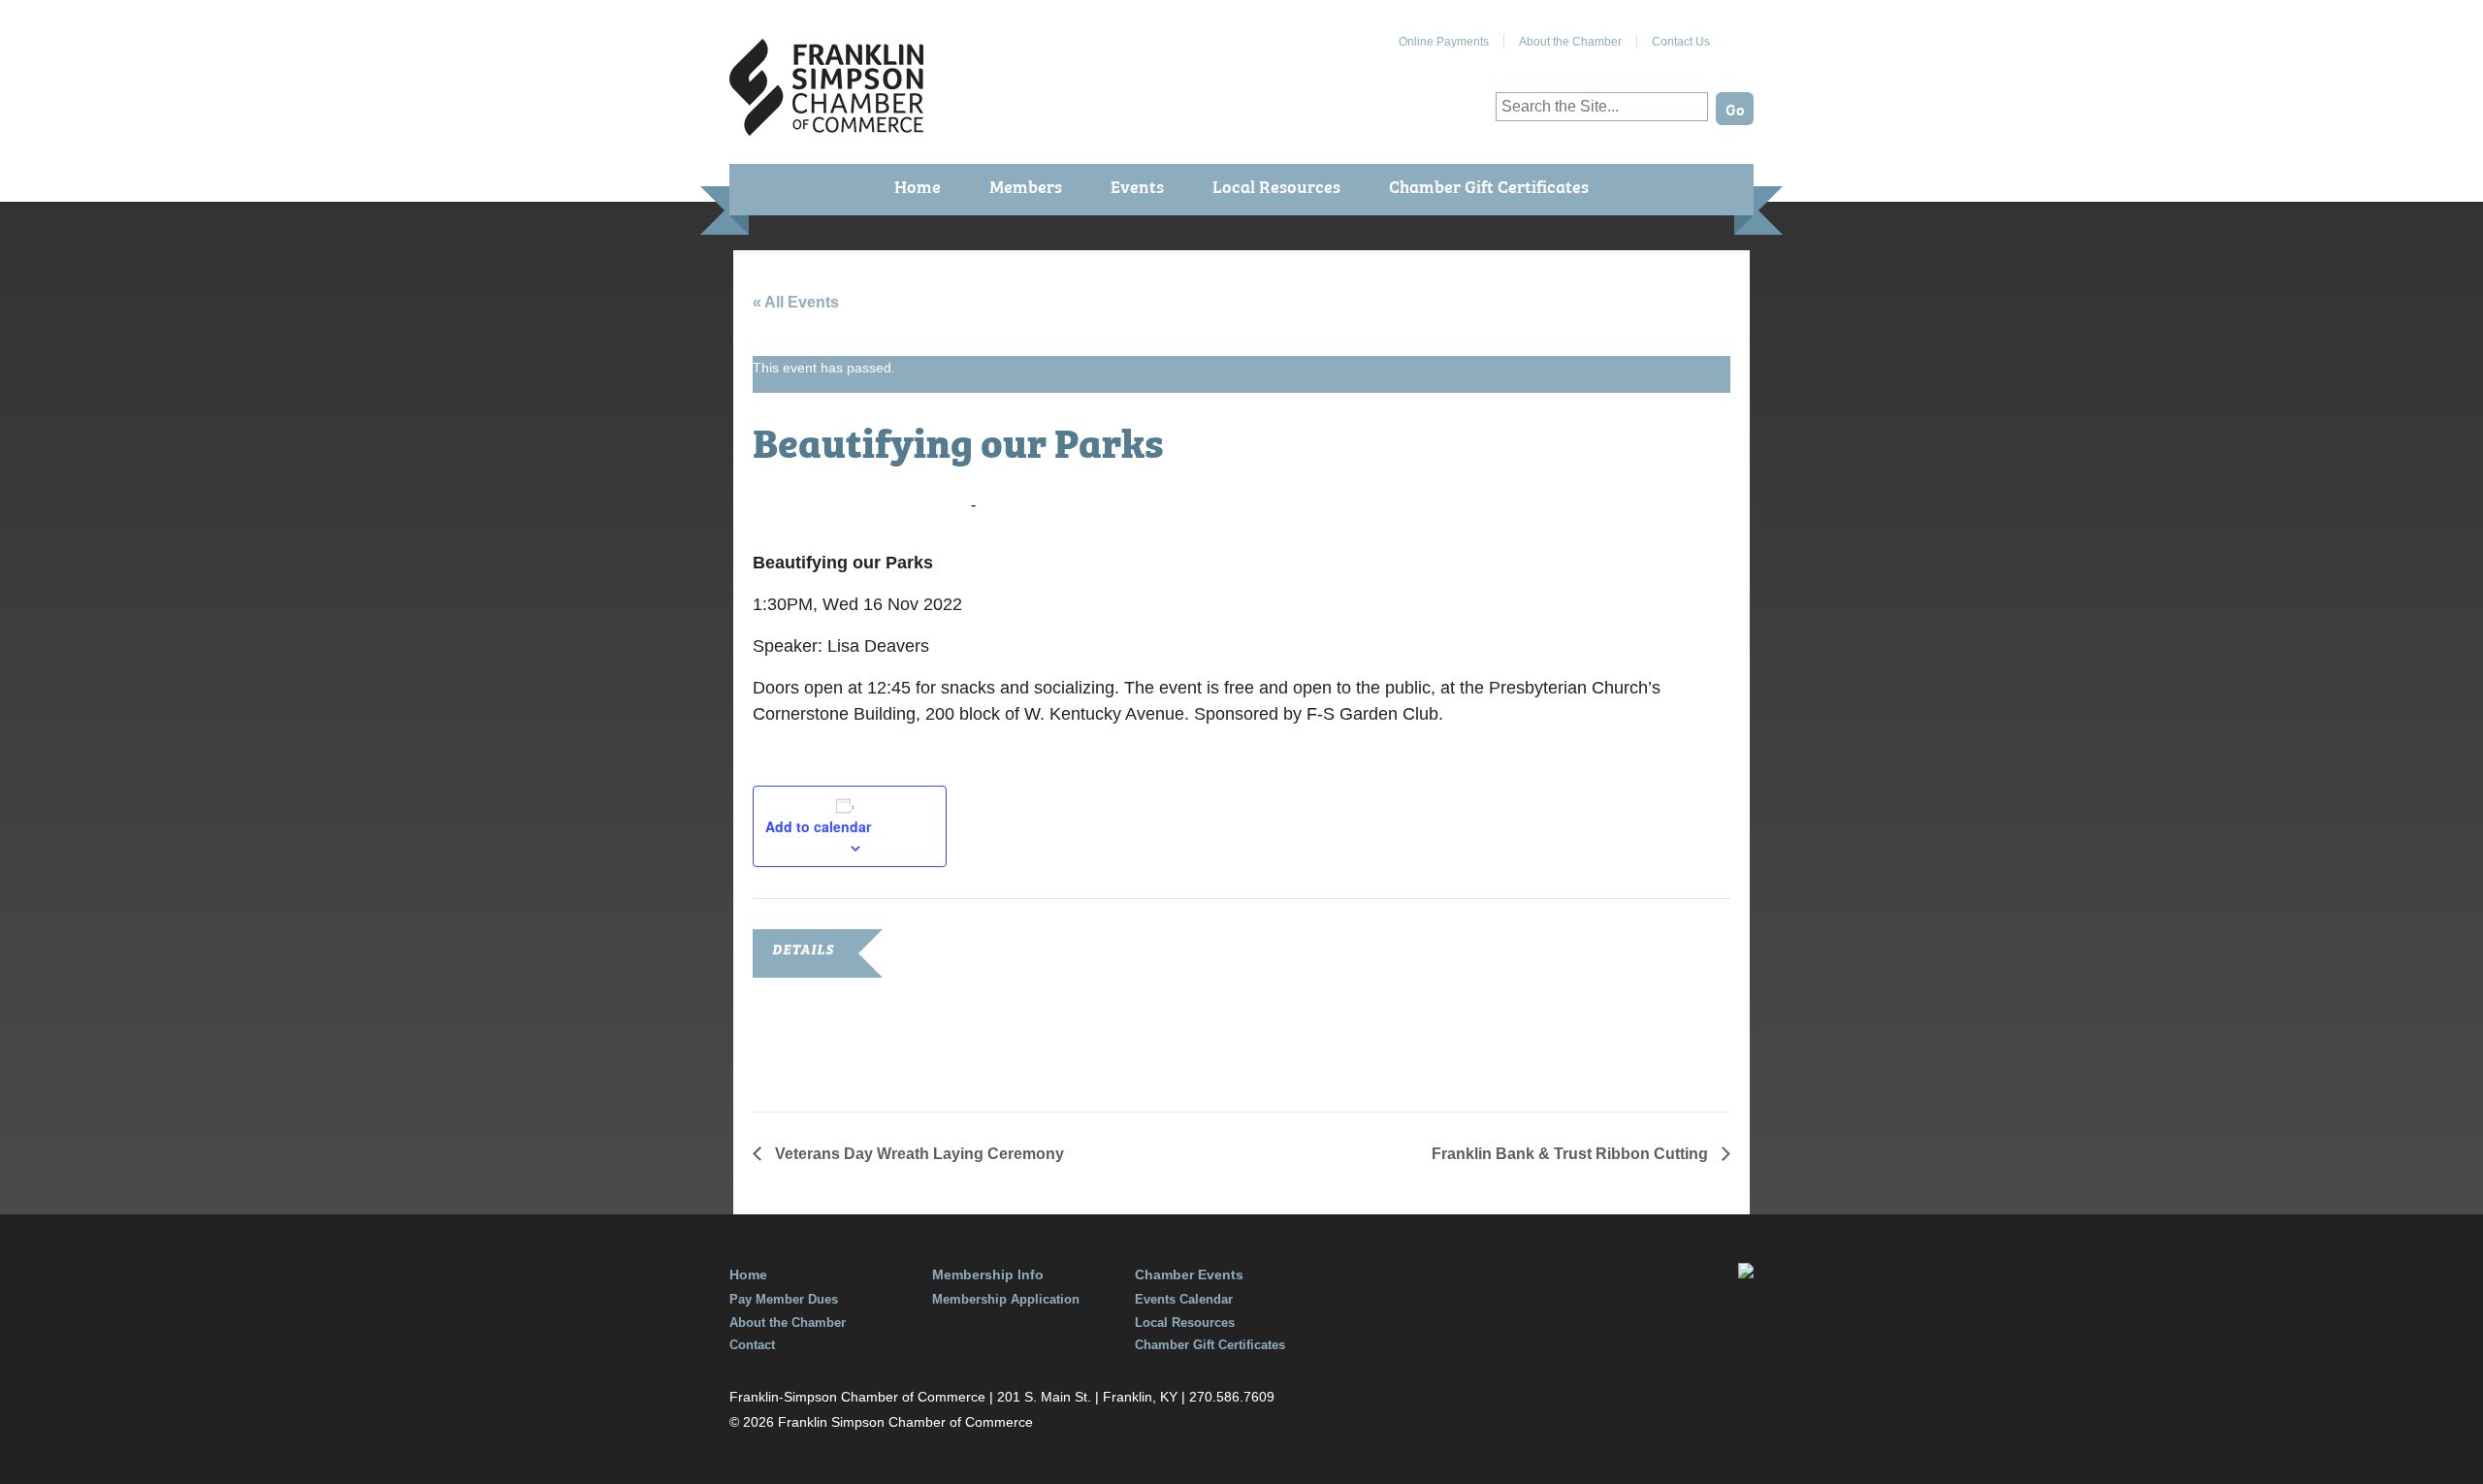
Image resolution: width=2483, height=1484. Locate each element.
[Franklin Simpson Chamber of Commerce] (826, 128)
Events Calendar (1184, 1299)
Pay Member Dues (784, 1299)
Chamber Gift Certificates (1489, 186)
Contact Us (1681, 42)
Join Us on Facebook (1739, 34)
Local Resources (1276, 186)
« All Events (796, 302)
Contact (752, 1345)
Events (1137, 186)
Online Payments (1444, 42)
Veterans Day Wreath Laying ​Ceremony (919, 1154)
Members (1026, 186)
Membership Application (1006, 1299)
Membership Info (988, 1274)
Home (918, 186)
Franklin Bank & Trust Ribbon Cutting (1572, 1154)
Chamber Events (1189, 1274)
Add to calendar (818, 826)
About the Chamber (1570, 42)
